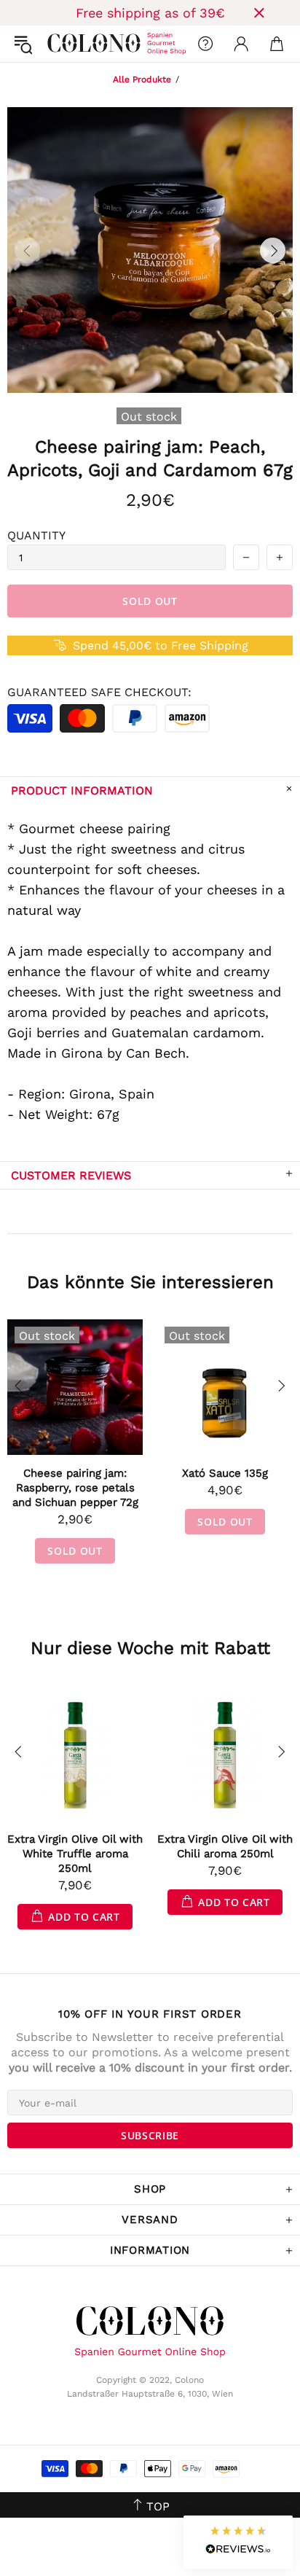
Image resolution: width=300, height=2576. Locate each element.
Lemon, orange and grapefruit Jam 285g (75, 1480)
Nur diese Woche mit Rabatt (150, 1648)
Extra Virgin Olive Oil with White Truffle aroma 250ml (75, 1854)
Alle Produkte (142, 79)
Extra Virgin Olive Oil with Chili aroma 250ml (225, 1846)
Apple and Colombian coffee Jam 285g (225, 1480)
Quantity (36, 535)
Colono (59, 44)
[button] (238, 2542)
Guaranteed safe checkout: (99, 692)
